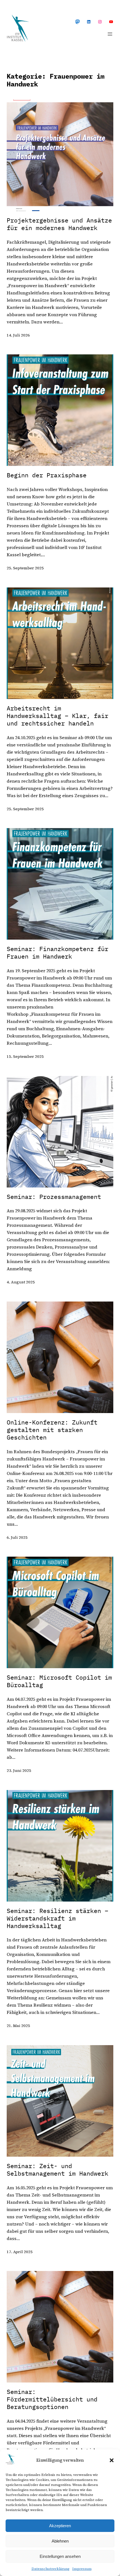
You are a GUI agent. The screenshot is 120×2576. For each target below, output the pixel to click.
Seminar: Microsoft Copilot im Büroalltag (59, 1681)
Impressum (82, 2569)
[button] (112, 2460)
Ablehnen (60, 2541)
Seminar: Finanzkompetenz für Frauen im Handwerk (57, 953)
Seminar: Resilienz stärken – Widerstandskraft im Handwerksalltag (57, 1918)
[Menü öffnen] (110, 34)
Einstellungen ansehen (60, 2556)
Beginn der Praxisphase (47, 475)
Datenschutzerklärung (51, 2569)
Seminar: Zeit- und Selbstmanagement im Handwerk (57, 2170)
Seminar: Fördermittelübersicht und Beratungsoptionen (52, 2399)
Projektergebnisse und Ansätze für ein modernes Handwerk (59, 224)
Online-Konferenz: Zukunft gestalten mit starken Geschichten (52, 1430)
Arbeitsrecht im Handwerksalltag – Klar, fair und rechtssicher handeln (57, 716)
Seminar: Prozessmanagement (54, 1197)
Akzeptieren (60, 2526)
